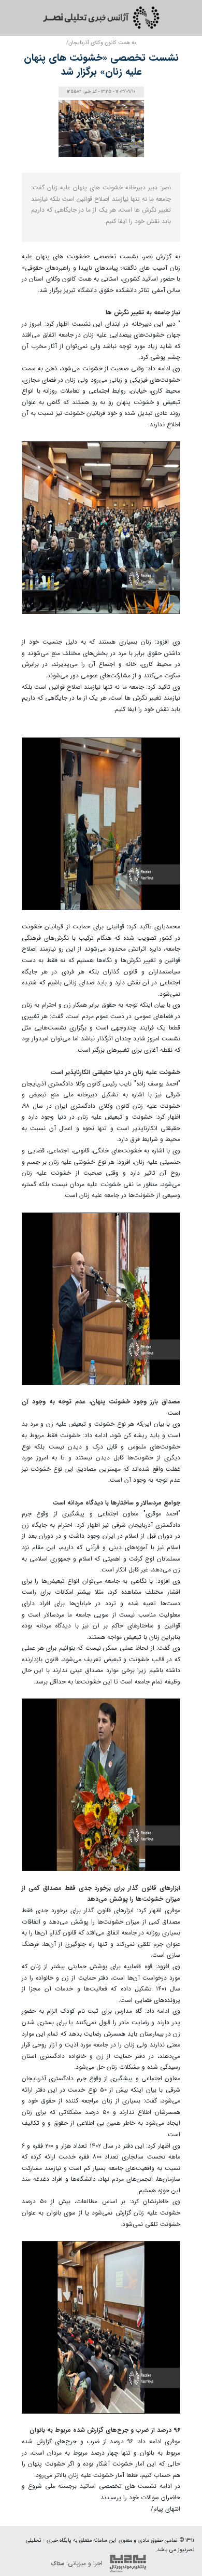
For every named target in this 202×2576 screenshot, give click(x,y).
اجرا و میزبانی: (78, 2563)
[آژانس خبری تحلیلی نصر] (101, 18)
